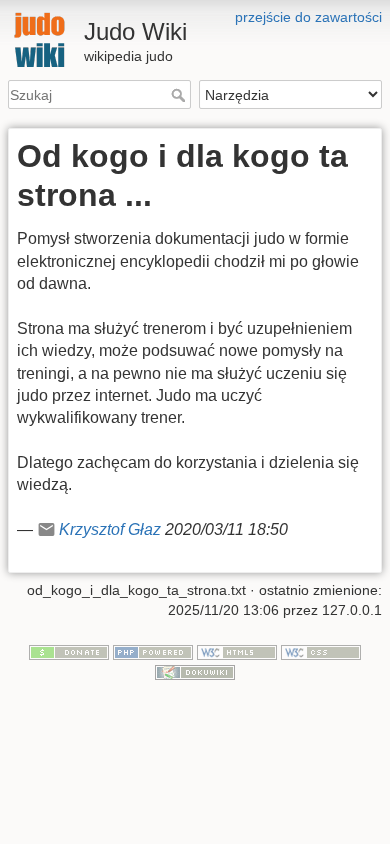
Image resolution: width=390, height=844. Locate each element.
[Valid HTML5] (237, 652)
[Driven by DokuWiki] (195, 671)
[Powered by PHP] (153, 652)
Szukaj (180, 95)
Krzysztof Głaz (110, 529)
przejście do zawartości (308, 17)
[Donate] (69, 652)
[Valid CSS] (321, 652)
